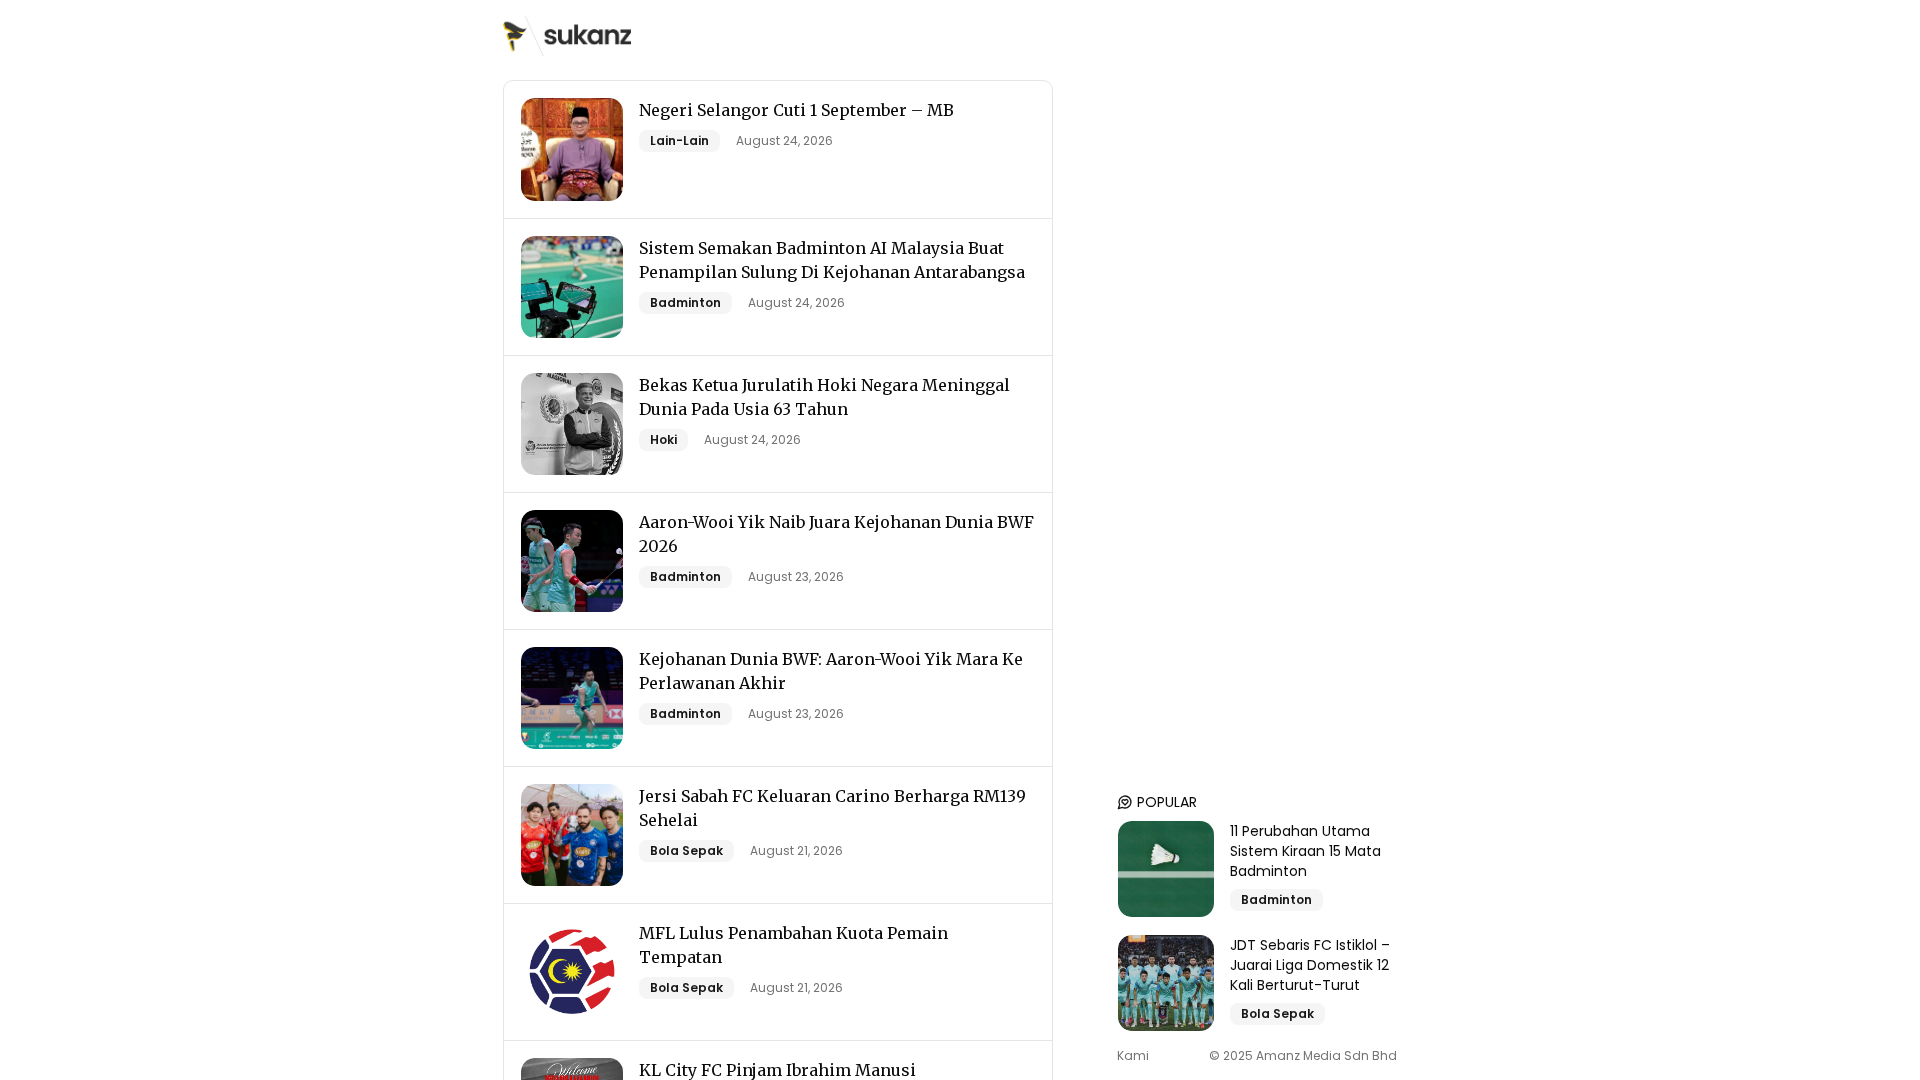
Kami (1133, 1056)
